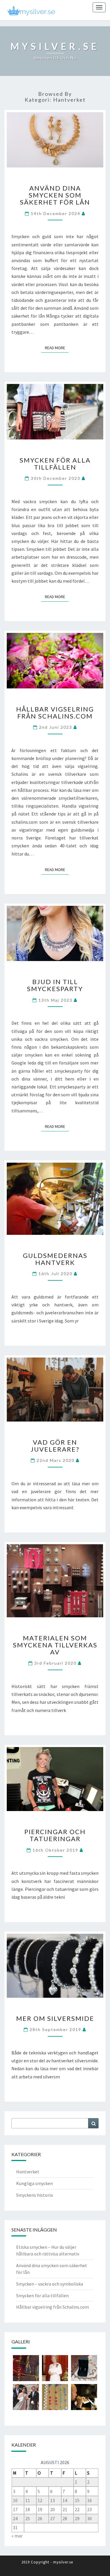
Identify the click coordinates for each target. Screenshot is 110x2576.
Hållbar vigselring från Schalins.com (55, 713)
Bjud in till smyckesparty (55, 985)
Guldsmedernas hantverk (55, 1259)
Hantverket (28, 2172)
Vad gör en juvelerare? (55, 1446)
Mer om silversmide (55, 2018)
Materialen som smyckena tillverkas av (55, 1645)
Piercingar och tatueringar (55, 1835)
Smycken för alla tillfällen (55, 464)
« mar (17, 2536)
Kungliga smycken (34, 2183)
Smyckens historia (34, 2195)
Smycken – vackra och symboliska (50, 2284)
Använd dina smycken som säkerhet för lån (55, 195)
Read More (57, 348)
